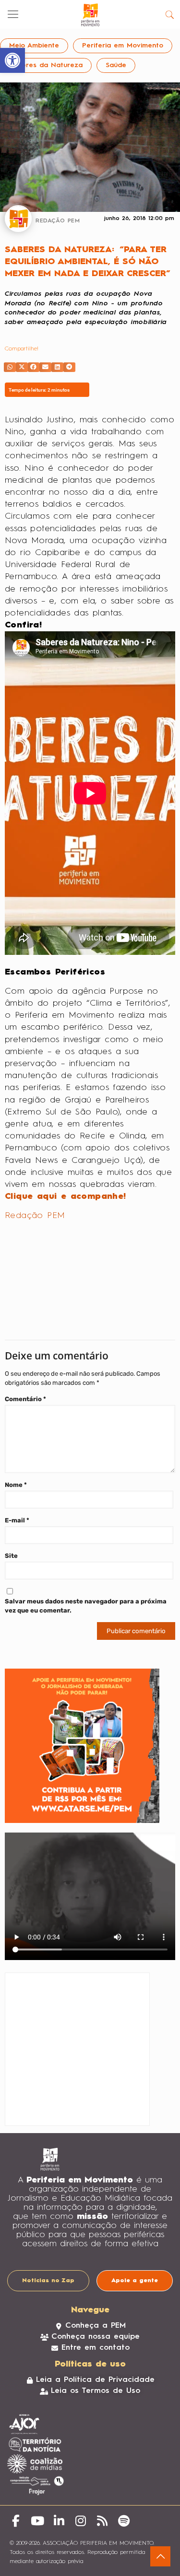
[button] (10, 367)
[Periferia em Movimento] (90, 14)
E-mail (17, 1520)
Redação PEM (35, 1216)
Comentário (25, 1399)
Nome (16, 1485)
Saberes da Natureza (46, 65)
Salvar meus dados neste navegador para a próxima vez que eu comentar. (86, 1606)
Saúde (116, 65)
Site (11, 1556)
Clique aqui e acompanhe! (66, 1196)
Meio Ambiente (34, 46)
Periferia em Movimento (123, 46)
